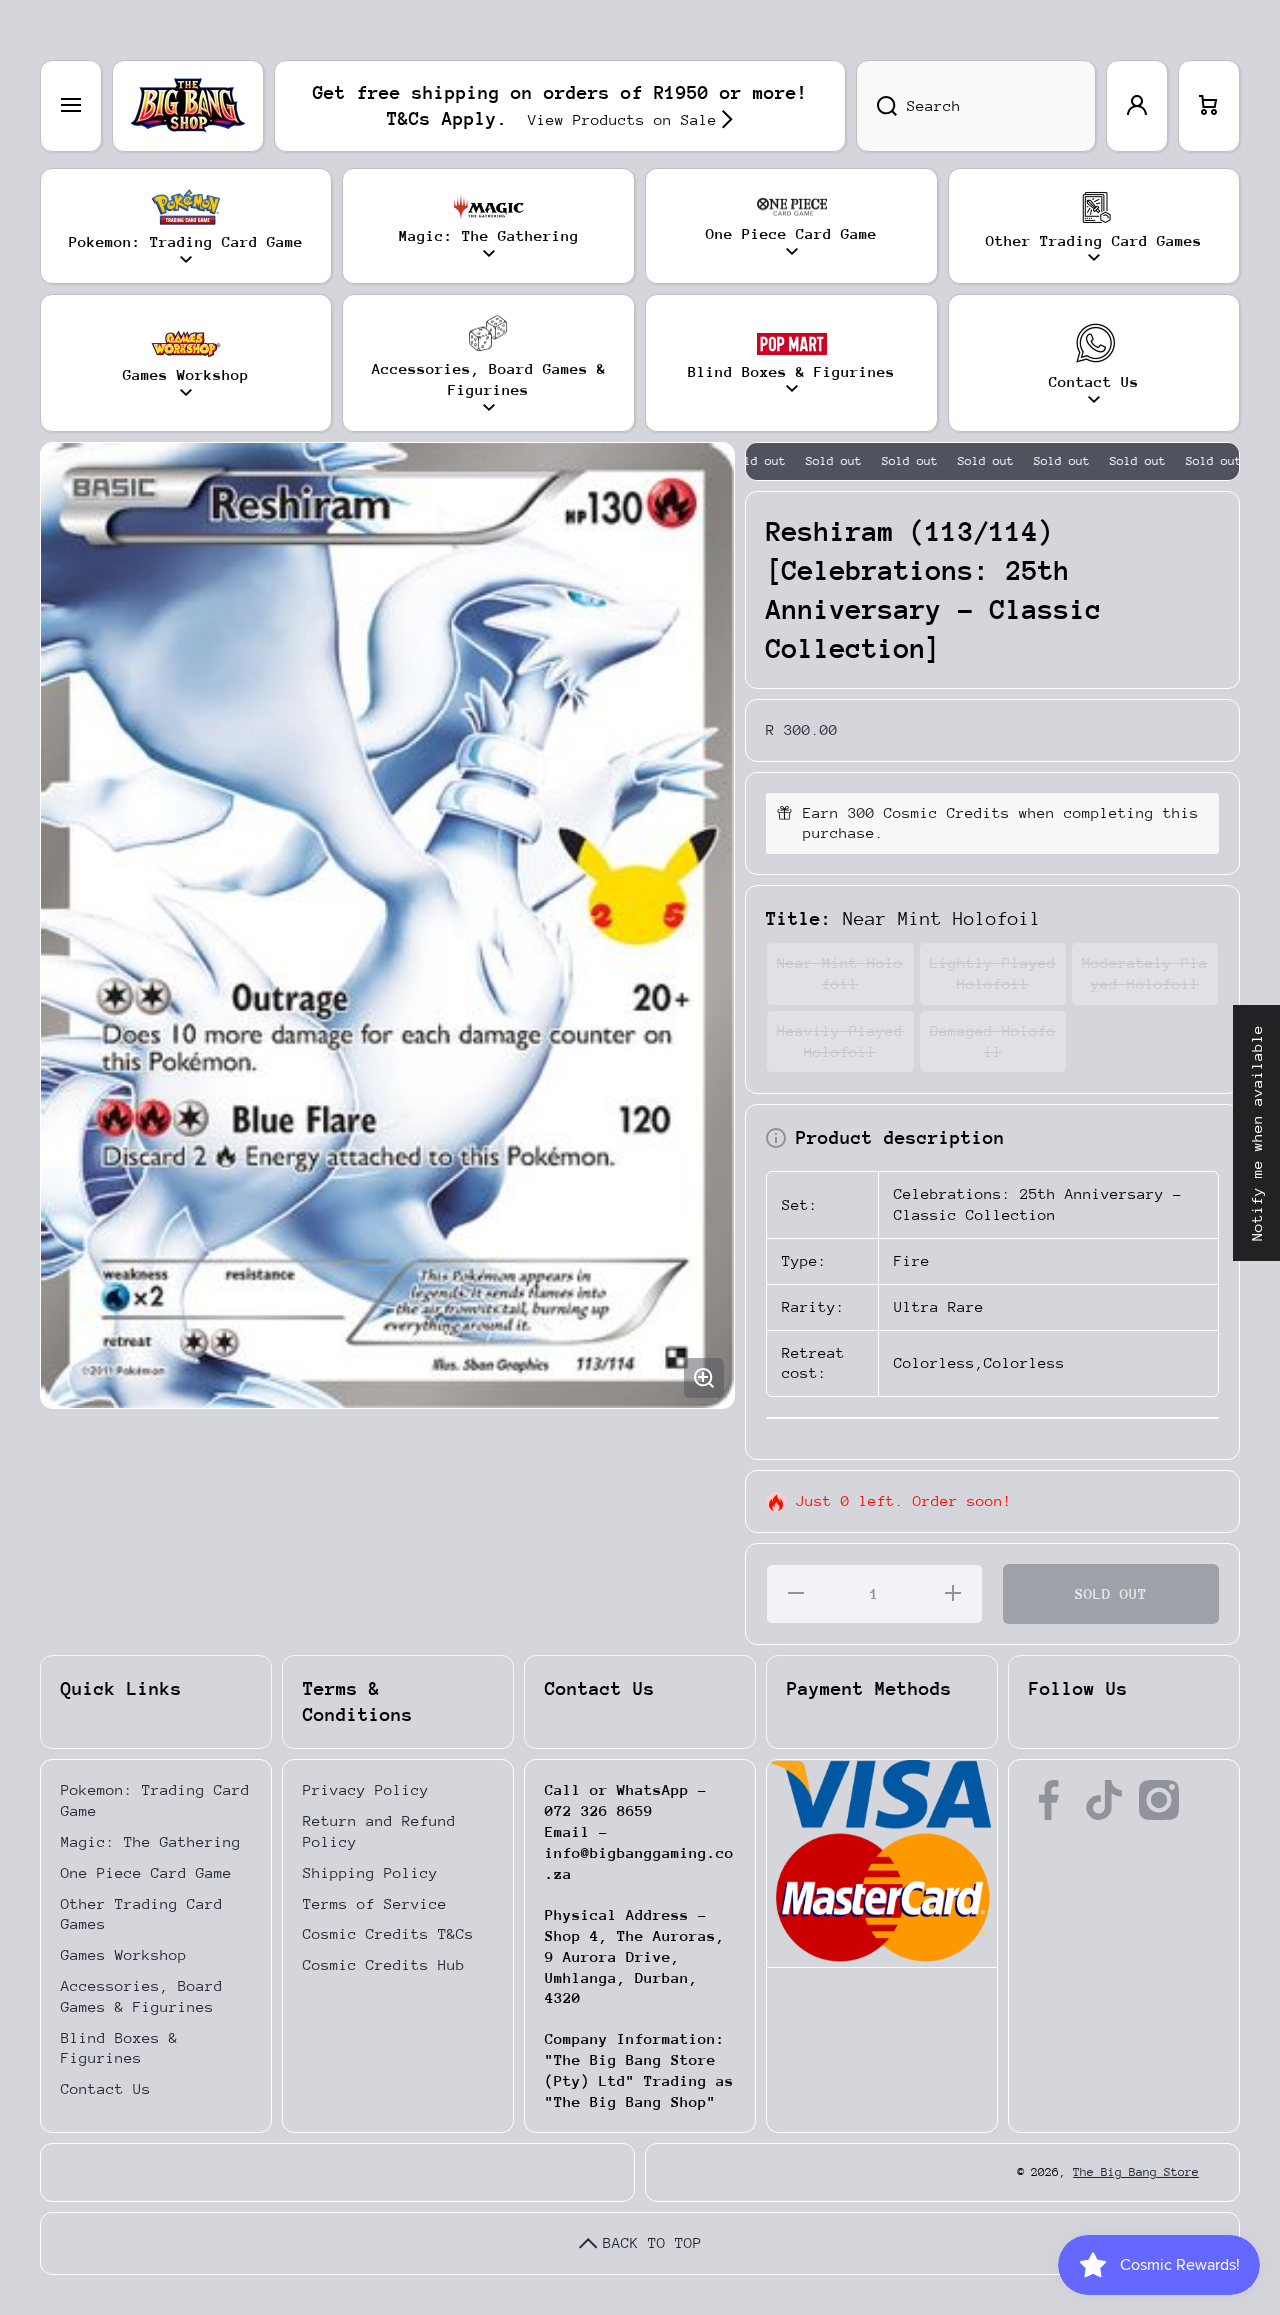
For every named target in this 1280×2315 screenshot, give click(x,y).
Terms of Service (375, 1903)
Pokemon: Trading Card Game (155, 1800)
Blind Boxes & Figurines (119, 2048)
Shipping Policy (370, 1872)
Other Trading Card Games (142, 1914)
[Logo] (188, 106)
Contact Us (106, 2088)
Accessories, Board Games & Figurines (142, 1996)
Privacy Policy (366, 1789)
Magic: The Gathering (151, 1841)
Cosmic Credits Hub (384, 1964)
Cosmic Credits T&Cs (388, 1933)
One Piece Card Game (146, 1872)
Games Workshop (124, 1954)
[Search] (876, 106)
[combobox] (976, 106)
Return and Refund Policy (379, 1831)
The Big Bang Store (1136, 2172)
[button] (1209, 106)
